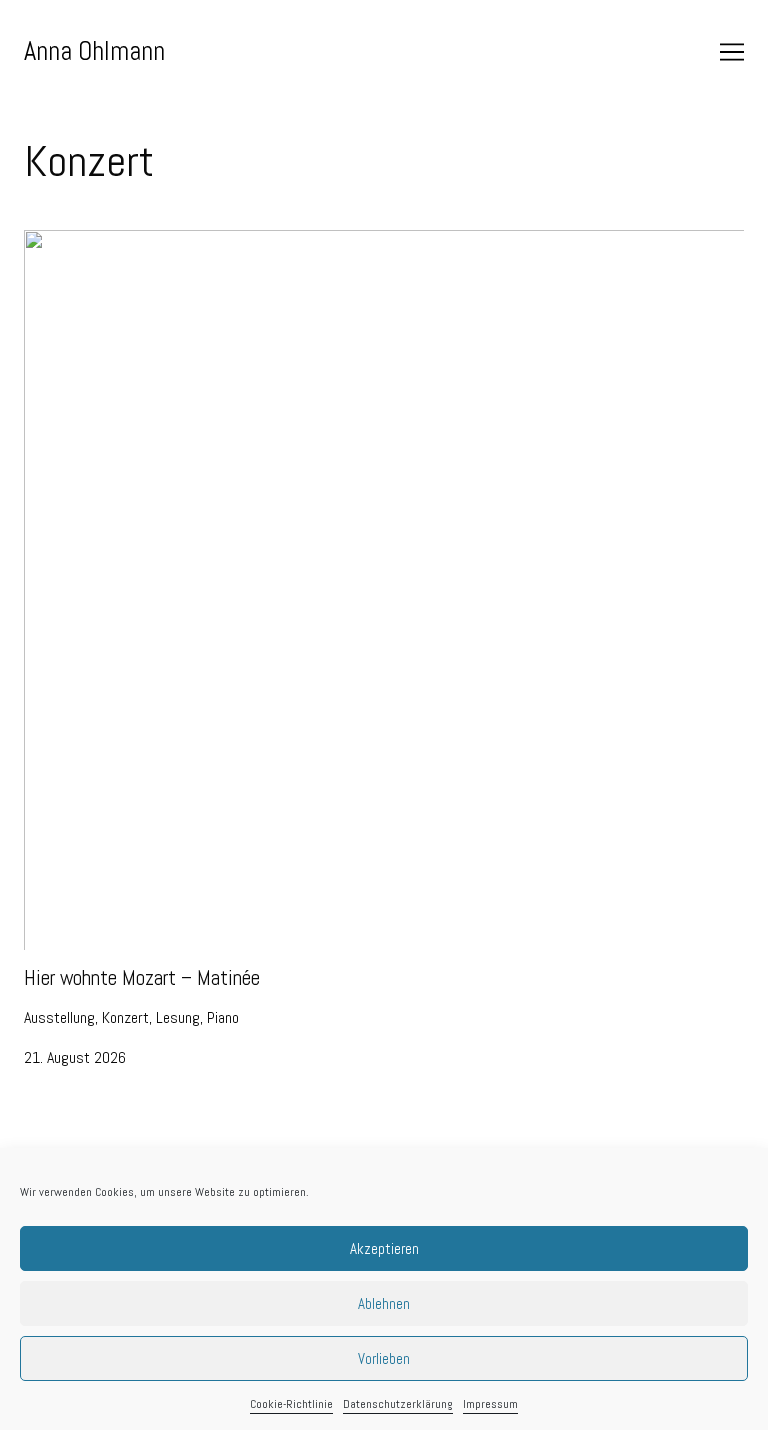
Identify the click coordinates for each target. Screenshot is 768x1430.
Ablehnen (384, 1303)
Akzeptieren (384, 1248)
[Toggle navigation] (732, 52)
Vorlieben (384, 1358)
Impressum (490, 1404)
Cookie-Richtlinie (291, 1404)
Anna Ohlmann (94, 51)
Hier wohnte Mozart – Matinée (115, 241)
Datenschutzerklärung (398, 1404)
